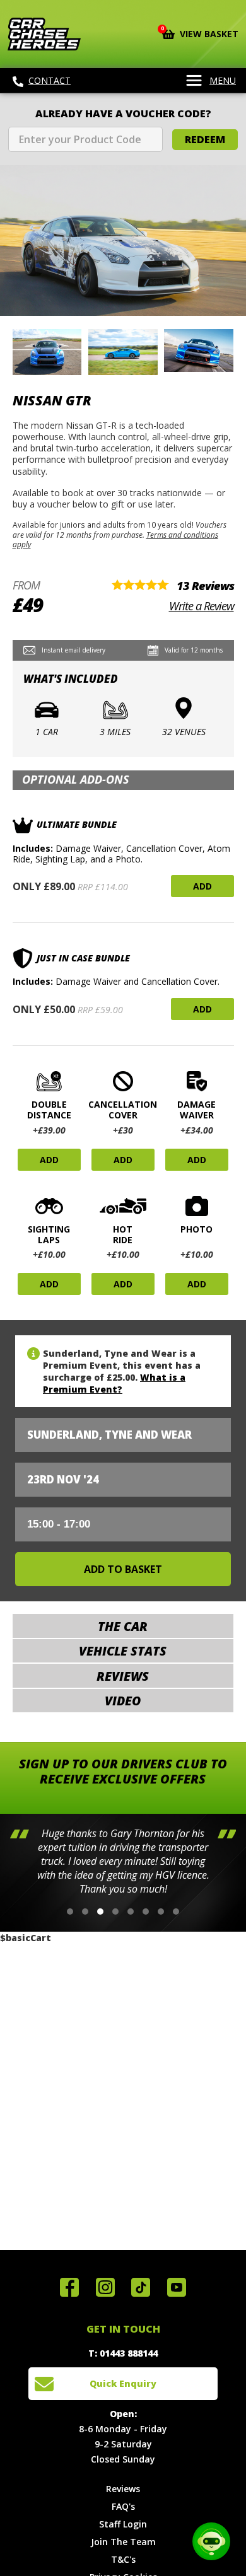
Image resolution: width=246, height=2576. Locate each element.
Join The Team (123, 2542)
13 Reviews (205, 586)
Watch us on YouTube (177, 2287)
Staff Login (123, 2524)
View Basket (200, 33)
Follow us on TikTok (141, 2287)
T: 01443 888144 (123, 2353)
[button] (70, 1912)
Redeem (205, 139)
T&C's (123, 2559)
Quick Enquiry (123, 2383)
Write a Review (202, 606)
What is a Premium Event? (114, 1383)
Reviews (123, 2489)
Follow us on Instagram (105, 2287)
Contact (50, 80)
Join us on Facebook (69, 2287)
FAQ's (123, 2506)
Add (202, 886)
